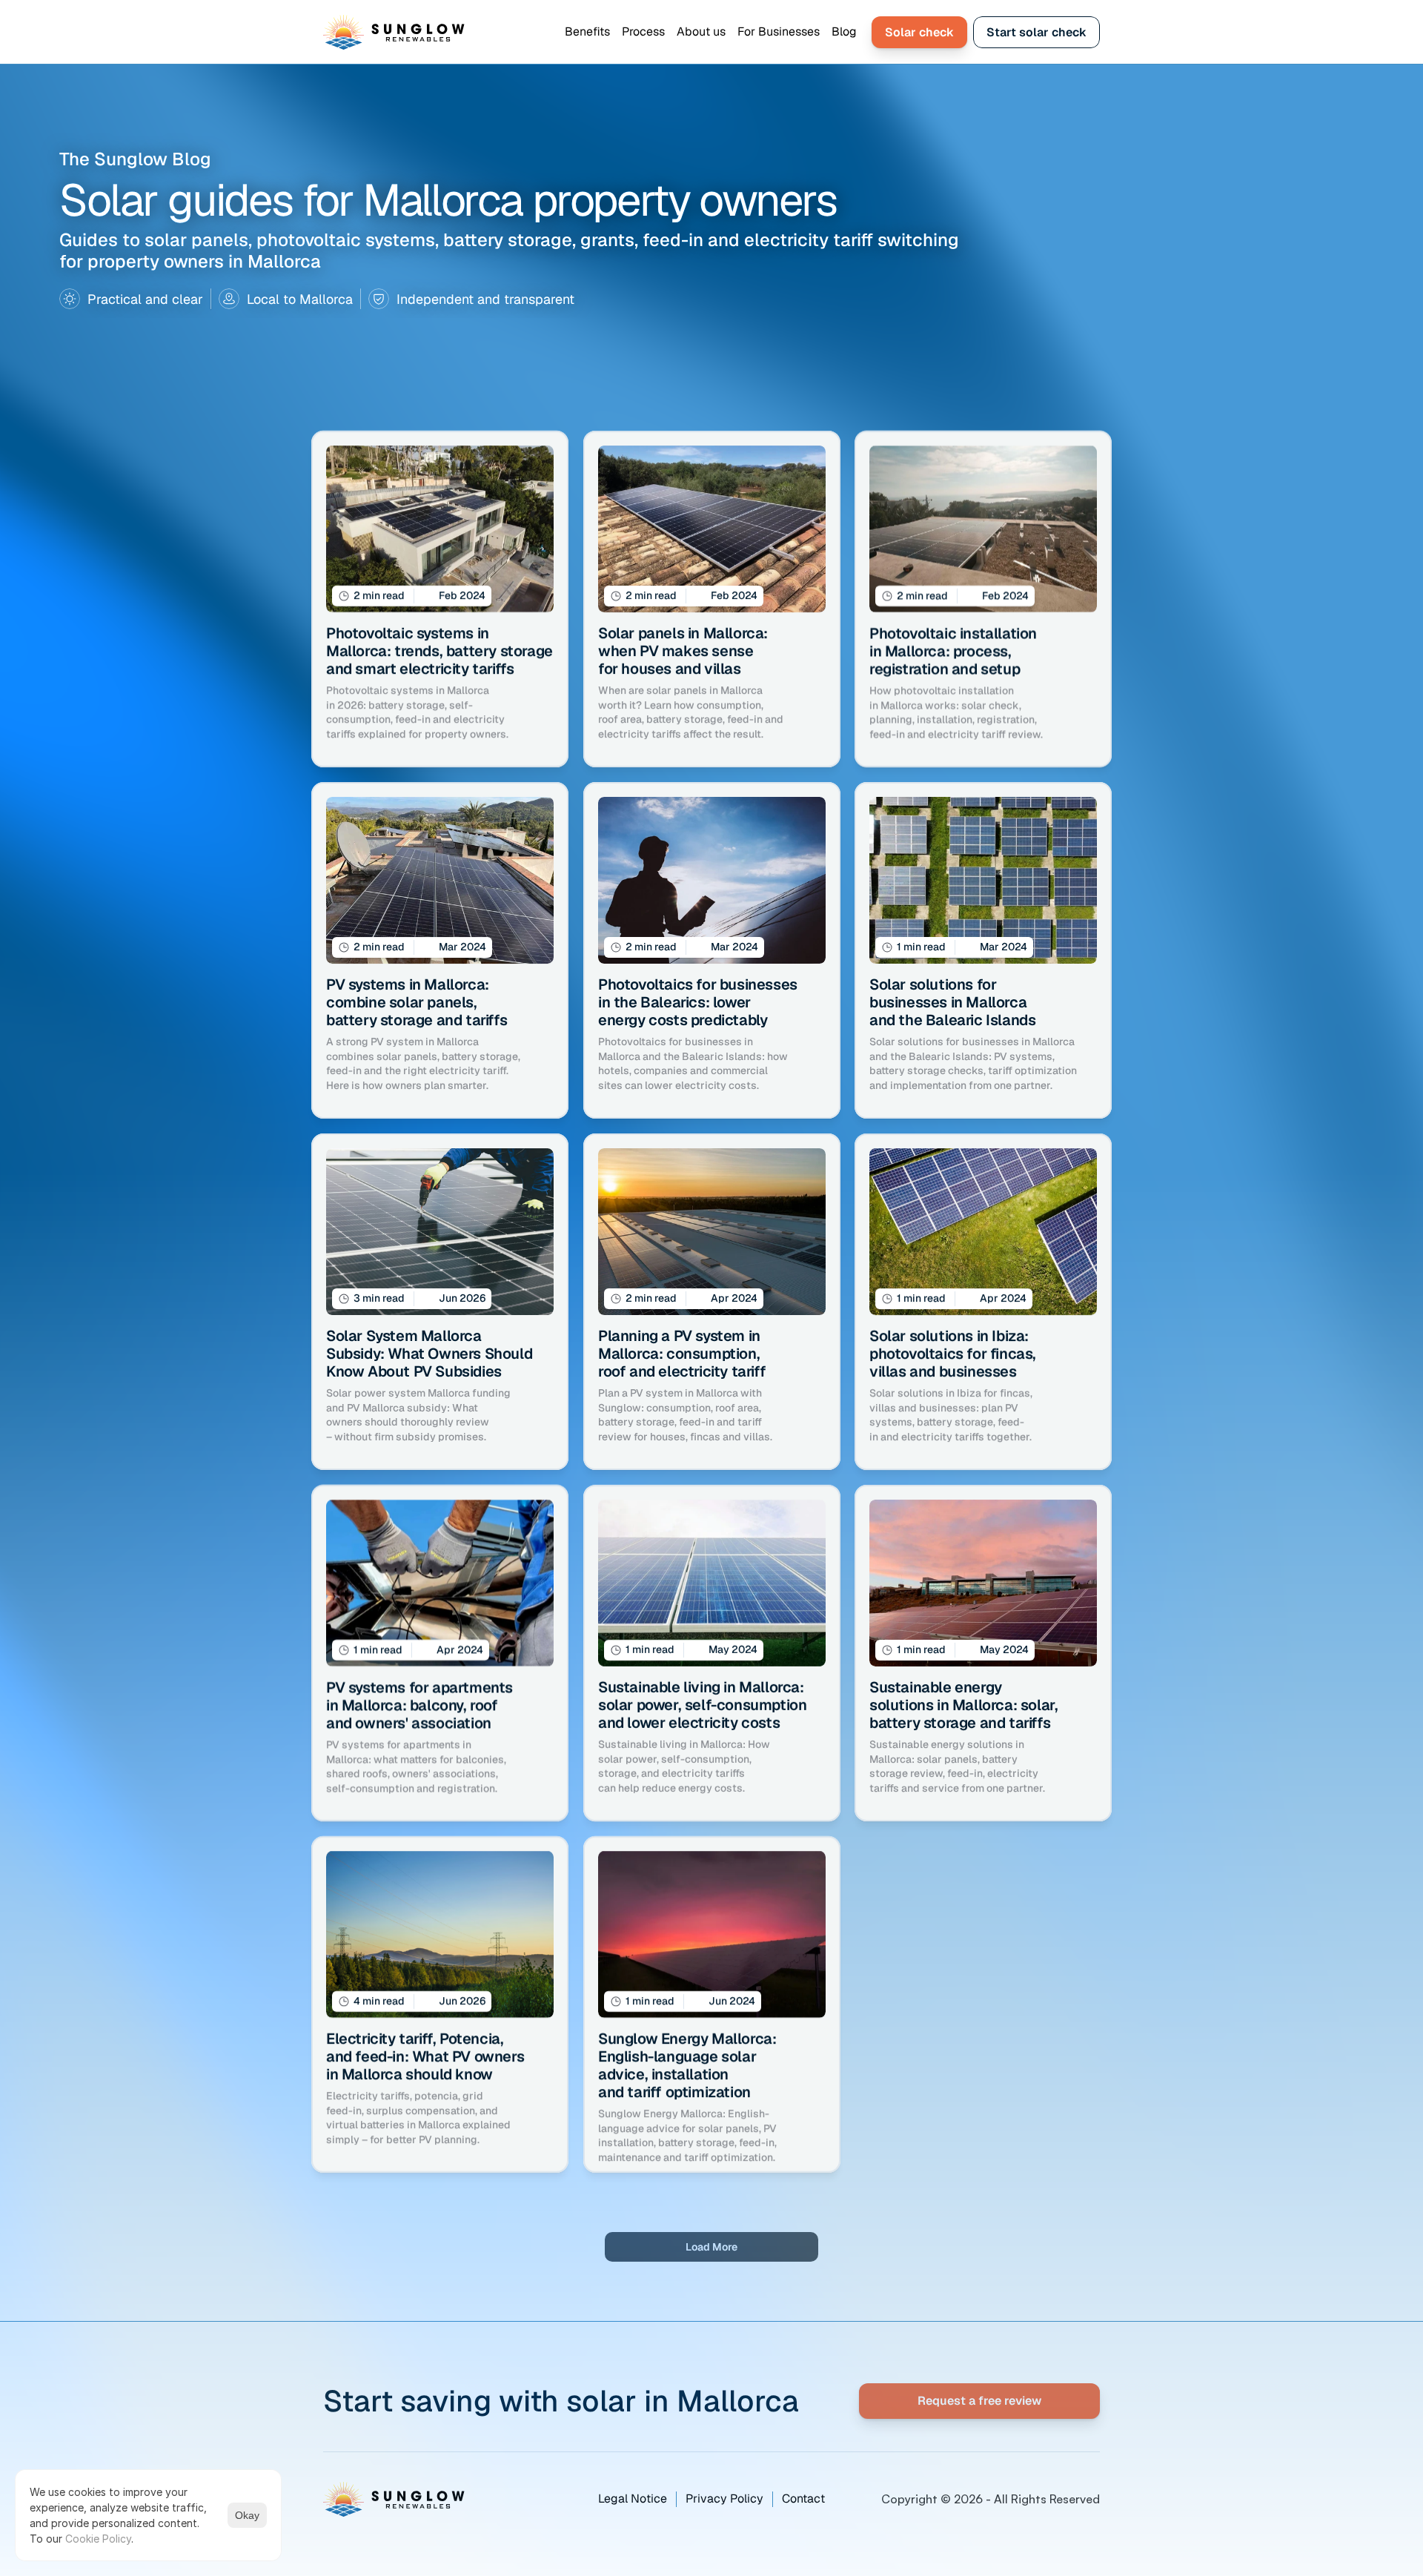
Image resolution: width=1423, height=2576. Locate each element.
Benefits (587, 32)
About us (701, 32)
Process (643, 32)
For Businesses (779, 32)
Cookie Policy (98, 2539)
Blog (844, 32)
